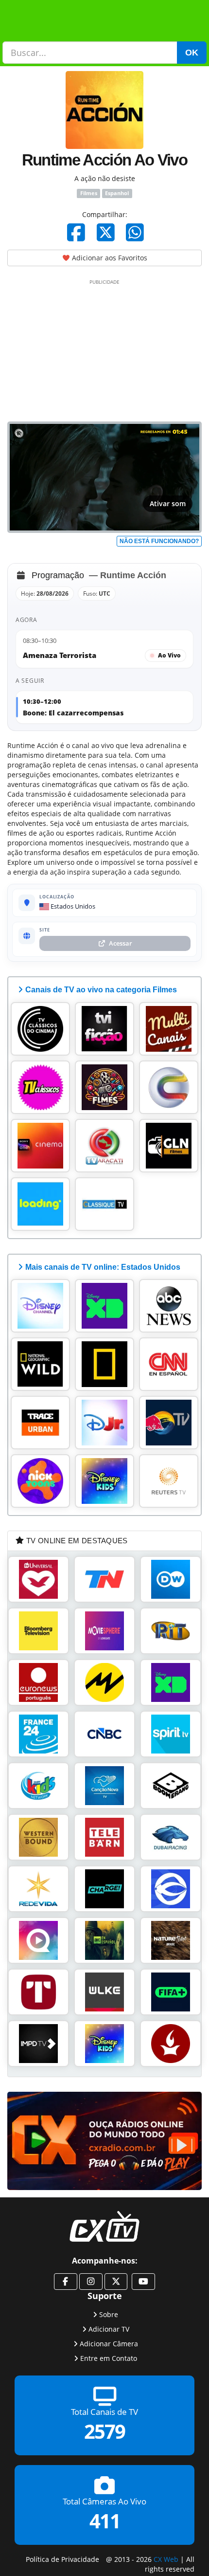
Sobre (109, 2314)
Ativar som (168, 503)
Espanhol (117, 193)
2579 (104, 2431)
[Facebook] (76, 232)
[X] (106, 232)
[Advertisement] (104, 348)
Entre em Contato (109, 2358)
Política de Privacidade (62, 2559)
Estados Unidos (72, 906)
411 (105, 2521)
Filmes (89, 193)
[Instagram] (91, 2282)
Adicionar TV (109, 2329)
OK (192, 53)
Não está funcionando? (159, 541)
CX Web (166, 2559)
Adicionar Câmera (109, 2343)
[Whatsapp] (135, 232)
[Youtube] (143, 2282)
